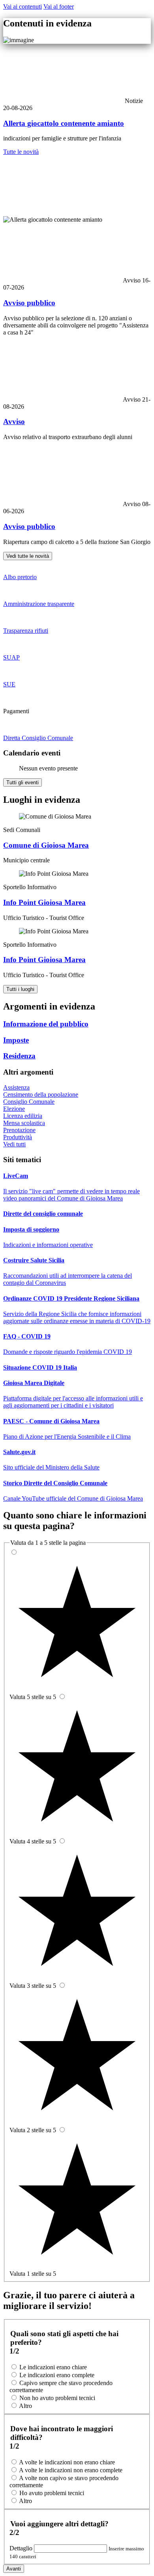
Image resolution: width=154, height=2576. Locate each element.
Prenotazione (19, 1130)
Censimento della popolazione (41, 1095)
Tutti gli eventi (23, 782)
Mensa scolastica (24, 1123)
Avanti (14, 2569)
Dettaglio (22, 2548)
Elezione (14, 1109)
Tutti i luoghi (20, 989)
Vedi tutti (14, 1144)
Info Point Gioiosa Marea (44, 902)
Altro (25, 2406)
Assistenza (16, 1087)
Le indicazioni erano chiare (53, 2367)
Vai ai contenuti (23, 7)
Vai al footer (59, 7)
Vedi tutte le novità (28, 556)
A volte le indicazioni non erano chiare (67, 2462)
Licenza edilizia (23, 1116)
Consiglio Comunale (29, 1102)
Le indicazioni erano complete (57, 2375)
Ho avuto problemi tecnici (52, 2493)
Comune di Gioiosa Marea (46, 845)
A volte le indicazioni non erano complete (71, 2470)
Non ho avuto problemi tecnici (57, 2398)
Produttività (18, 1137)
